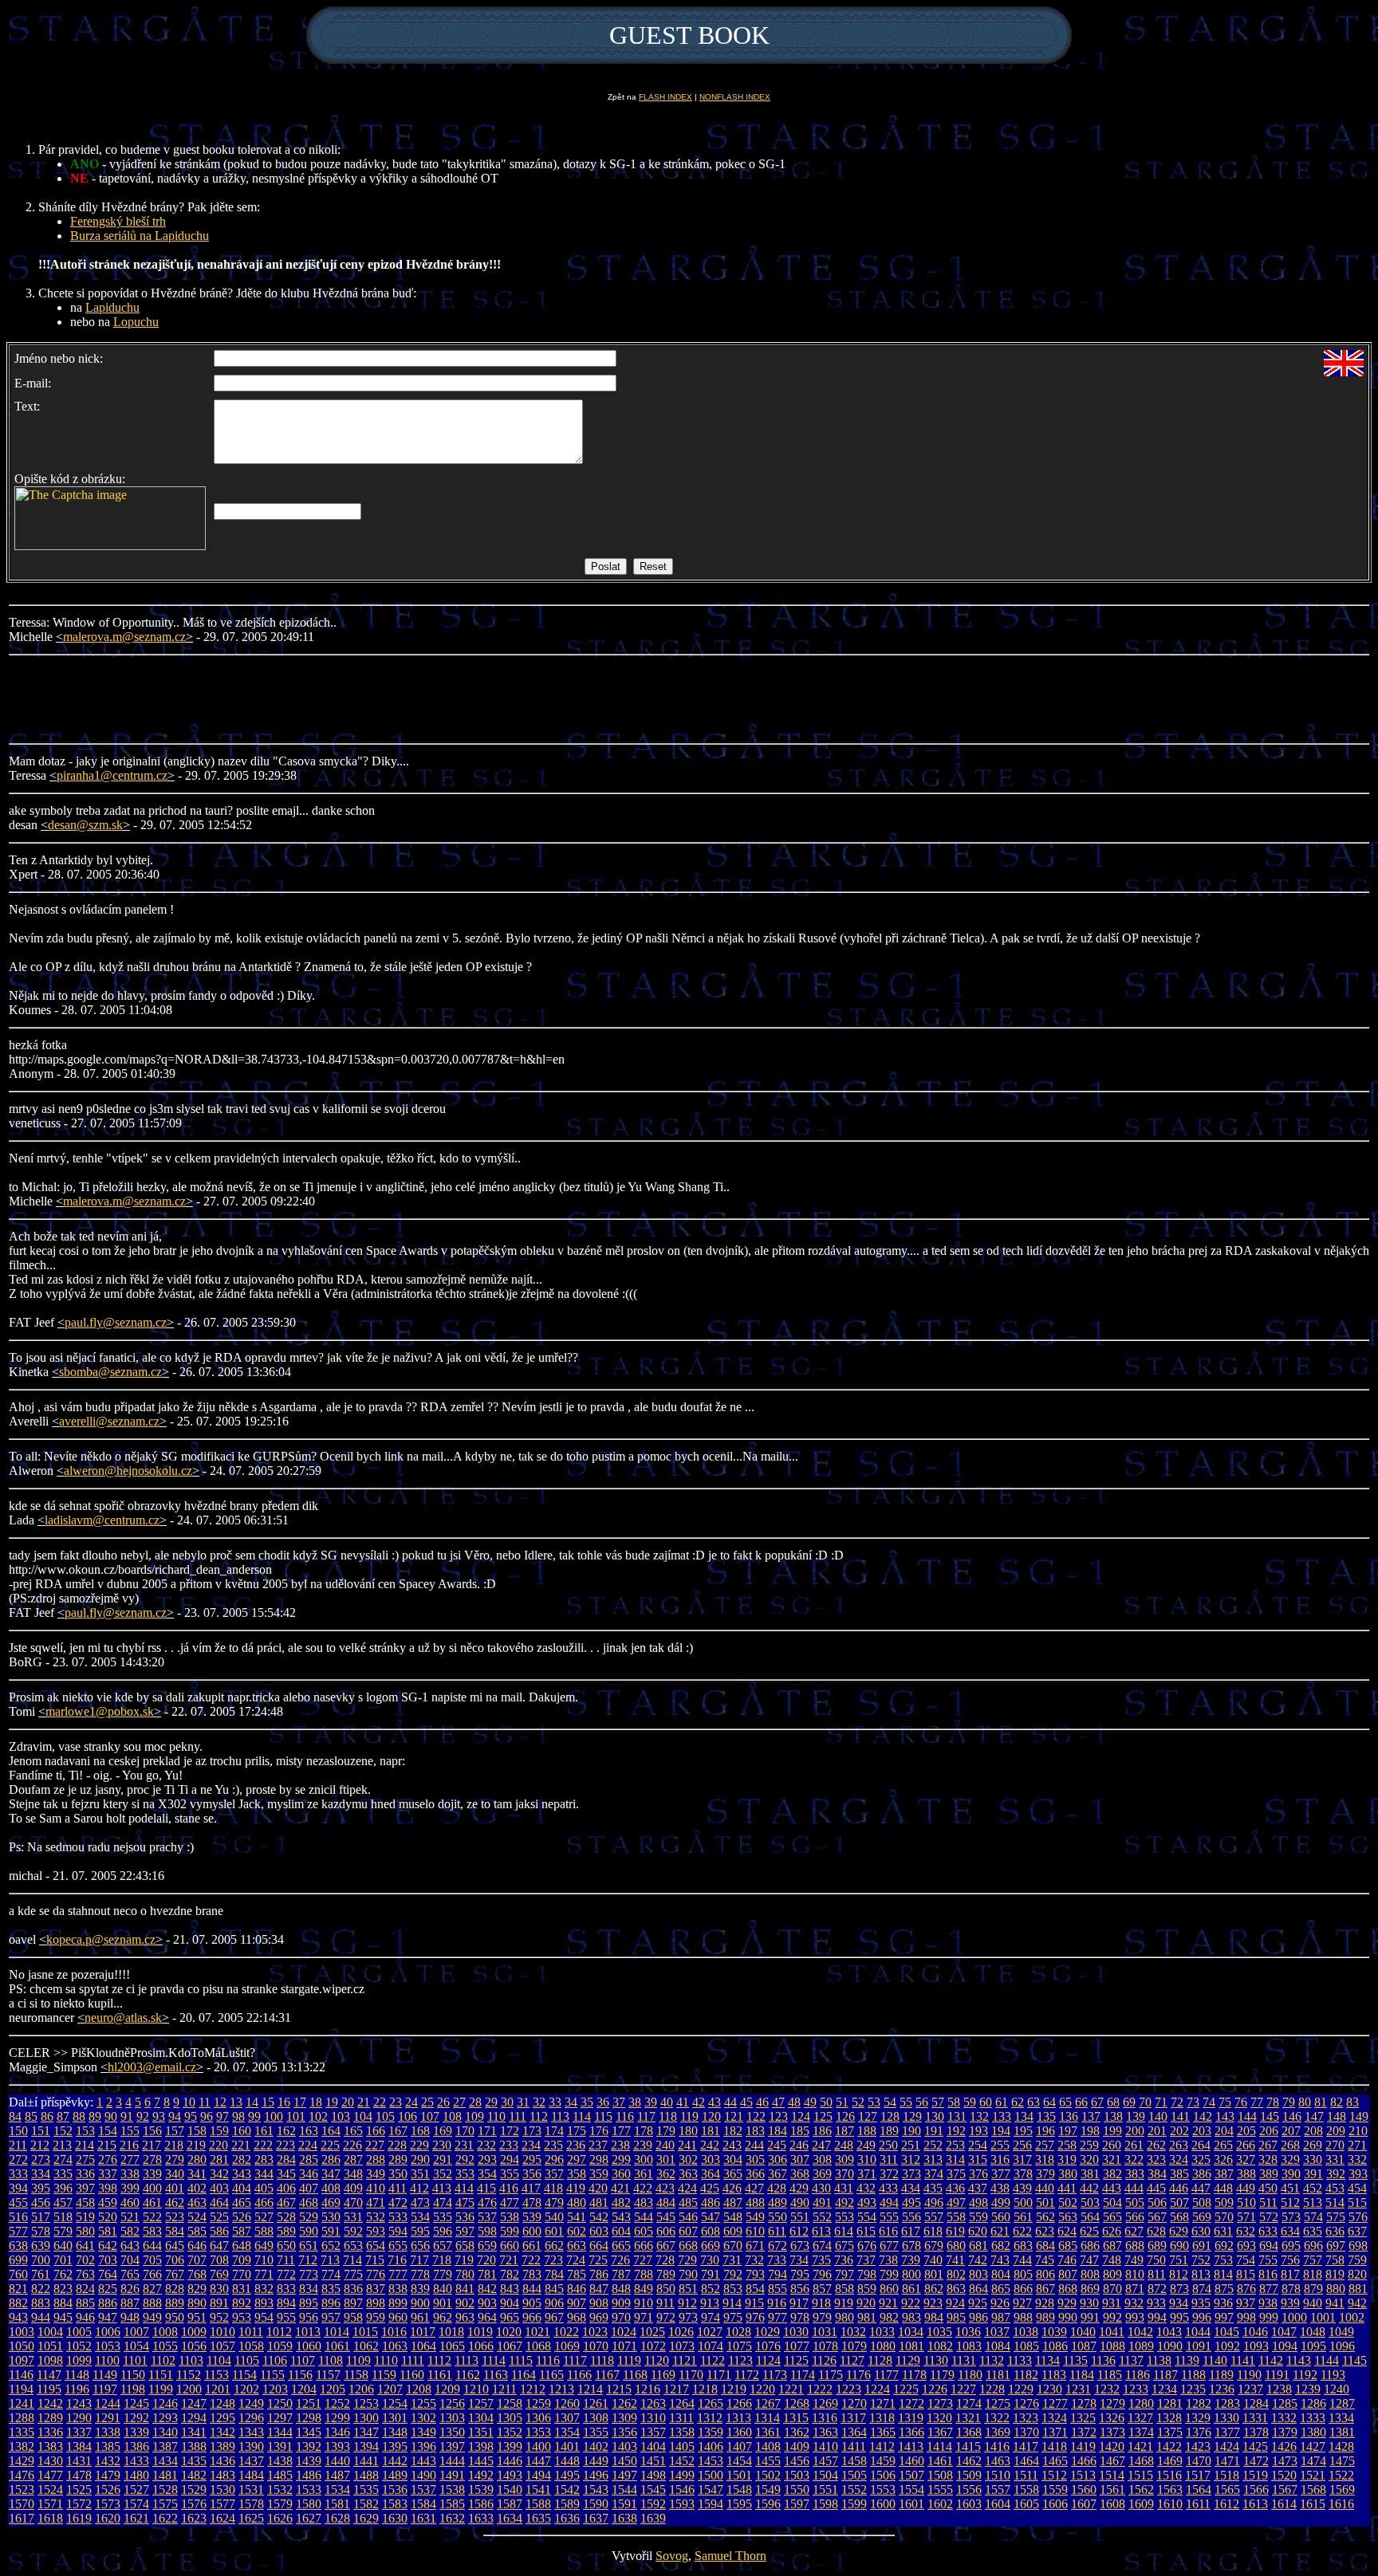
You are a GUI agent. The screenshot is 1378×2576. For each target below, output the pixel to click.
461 (152, 2202)
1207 (390, 2389)
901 (443, 2303)
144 (1247, 2116)
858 (845, 2289)
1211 (504, 2389)
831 (242, 2289)
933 (1156, 2303)
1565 (1227, 2489)
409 (353, 2188)
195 (1023, 2131)
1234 (1164, 2389)
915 (754, 2303)
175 (577, 2131)
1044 (1198, 2332)
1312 (710, 2418)
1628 (337, 2518)
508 (1202, 2202)
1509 (969, 2475)
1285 (1285, 2403)
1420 (1112, 2446)
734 (799, 2260)
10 (189, 2102)
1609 (1141, 2504)
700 (41, 2260)
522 (152, 2217)
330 (1313, 2159)
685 (1068, 2246)
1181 (998, 2375)
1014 (337, 2332)
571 (1246, 2217)
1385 (108, 2446)
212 (40, 2145)
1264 (682, 2403)
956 (309, 2317)
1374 (1141, 2432)
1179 (942, 2375)
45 (746, 2102)
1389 (222, 2446)
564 (1090, 2217)
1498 (653, 2475)
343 (242, 2174)
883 (41, 2303)
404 (242, 2188)
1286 (1313, 2403)
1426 (1284, 2446)
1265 (711, 2403)
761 (41, 2274)
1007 (136, 2332)
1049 (1341, 2332)
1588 (538, 2504)
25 (427, 2102)
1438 (280, 2461)
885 (85, 2303)
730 (710, 2260)
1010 (222, 2332)
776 (376, 2274)
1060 (309, 2346)
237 (598, 2145)
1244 (108, 2403)
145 (1270, 2116)
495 (911, 2202)
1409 (797, 2446)
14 (252, 2102)
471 (376, 2202)
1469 (1170, 2461)
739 (911, 2260)
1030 (796, 2332)
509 (1224, 2202)
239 (643, 2145)
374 (934, 2174)
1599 (854, 2504)
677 (889, 2246)
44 (730, 2102)
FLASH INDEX (665, 97)
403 (219, 2188)
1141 (1243, 2360)
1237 (1250, 2389)
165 (353, 2131)
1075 (739, 2346)
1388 (194, 2446)
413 (442, 2188)
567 (1157, 2217)
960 (398, 2317)
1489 (395, 2475)
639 (41, 2246)
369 (822, 2174)
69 (1129, 2102)
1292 (136, 2418)
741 (955, 2260)
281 (219, 2159)
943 (18, 2317)
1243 (79, 2403)
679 (934, 2246)
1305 (510, 2418)
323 (1156, 2159)
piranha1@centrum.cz (112, 775)
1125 (796, 2360)
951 (197, 2317)
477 (510, 2202)
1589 (567, 2504)
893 (264, 2303)
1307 (567, 2418)
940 (1313, 2303)
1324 (1054, 2418)
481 (599, 2202)
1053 (108, 2346)
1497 (624, 2475)
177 (621, 2131)
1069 (567, 2346)
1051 (50, 2346)
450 (1268, 2188)
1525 (79, 2489)
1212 (533, 2389)
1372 (1084, 2432)
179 (666, 2131)
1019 (480, 2332)
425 (710, 2188)
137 (1091, 2116)
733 (777, 2260)
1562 (1141, 2489)
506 (1157, 2202)
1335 (22, 2432)
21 (364, 2102)
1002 (1352, 2317)
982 (889, 2317)
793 (755, 2274)
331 (1335, 2159)
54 (890, 2102)
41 (683, 2102)
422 (643, 2188)
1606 (1055, 2504)
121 (734, 2116)
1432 (108, 2461)
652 (331, 2246)
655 (398, 2246)
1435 (194, 2461)
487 (733, 2202)
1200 (189, 2389)
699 (18, 2260)
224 (308, 2145)
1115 (521, 2360)
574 (1313, 2217)
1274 (969, 2403)
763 (85, 2274)
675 (845, 2246)
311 (889, 2159)
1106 (275, 2360)
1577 (222, 2504)
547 (711, 2217)
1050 (22, 2346)
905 (532, 2303)
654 (376, 2246)
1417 (1026, 2446)
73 (1193, 2102)
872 (1157, 2289)
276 (108, 2159)
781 (487, 2274)
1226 (935, 2389)
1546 (682, 2489)
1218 (705, 2389)
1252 (337, 2403)
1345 (309, 2432)
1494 (538, 2475)
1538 (452, 2489)
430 (821, 2188)
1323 (1026, 2418)
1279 (1112, 2403)
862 (934, 2289)
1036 (968, 2332)
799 (889, 2274)
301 (666, 2159)
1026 (681, 2332)
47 (778, 2102)
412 (419, 2188)
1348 (395, 2432)
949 (152, 2317)
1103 (191, 2360)
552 (822, 2217)
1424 (1226, 2446)
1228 (992, 2389)
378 (1023, 2174)
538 (510, 2217)
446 (1179, 2188)
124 (801, 2116)
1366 (911, 2432)
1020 (509, 2332)
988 (1023, 2317)
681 (978, 2246)
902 (465, 2303)
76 (1241, 2102)
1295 (222, 2418)
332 (1357, 2159)
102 (318, 2116)
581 (108, 2231)
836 (353, 2289)
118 (668, 2116)
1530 (222, 2489)
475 (465, 2202)
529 (309, 2217)
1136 (1103, 2360)
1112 (439, 2360)
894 (286, 2303)
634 (1290, 2231)
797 (845, 2274)
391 (1313, 2174)
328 (1268, 2159)
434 (911, 2188)
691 (1202, 2246)
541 (577, 2217)
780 (465, 2274)
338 (130, 2174)
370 (845, 2174)
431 (844, 2188)
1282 (1199, 2403)
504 (1112, 2202)
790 (688, 2274)
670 (733, 2246)
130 (935, 2116)
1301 (395, 2418)
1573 (108, 2504)
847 (599, 2289)
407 (309, 2188)
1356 (624, 2432)
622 (1022, 2231)
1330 (1226, 2418)
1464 (1026, 2461)
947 (108, 2317)
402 (197, 2188)
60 (986, 2102)
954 (264, 2317)
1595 (739, 2504)
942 (1357, 2303)
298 (599, 2159)
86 (47, 2116)
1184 (1082, 2375)
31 (523, 2102)
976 (755, 2317)
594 (398, 2231)
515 (1357, 2202)
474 (443, 2202)
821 (18, 2289)
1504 (825, 2475)
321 (1112, 2159)
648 (242, 2246)
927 (1022, 2303)
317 (1022, 2159)
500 (1023, 2202)
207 (1291, 2131)
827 (152, 2289)
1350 (452, 2432)
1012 (279, 2332)
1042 (1140, 2332)
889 (175, 2303)
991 (1090, 2317)
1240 (1337, 2389)
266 (1246, 2145)
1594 (711, 2504)
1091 (1199, 2346)
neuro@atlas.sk (123, 2018)
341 (197, 2174)
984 (934, 2317)
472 (398, 2202)
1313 (738, 2418)
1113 (467, 2360)
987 (1001, 2317)
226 (352, 2145)
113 (560, 2116)
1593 (682, 2504)
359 (599, 2174)
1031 (825, 2332)
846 (577, 2289)
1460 (911, 2461)
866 (1023, 2289)
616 (888, 2231)
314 (955, 2159)
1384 (79, 2446)
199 (1112, 2131)
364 (711, 2174)
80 (1305, 2102)
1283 (1227, 2403)
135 (1046, 2116)
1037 (997, 2332)
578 (41, 2231)
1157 (328, 2375)
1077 (797, 2346)
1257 (481, 2403)
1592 (653, 2504)
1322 (997, 2418)
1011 (251, 2332)
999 (1269, 2317)
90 (111, 2116)
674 (822, 2246)
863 (956, 2289)
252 (933, 2145)
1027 (710, 2332)
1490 (423, 2475)
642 (108, 2246)
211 (18, 2145)
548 (733, 2217)
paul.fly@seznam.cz (116, 1322)
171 (487, 2131)
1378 (1256, 2432)
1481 (165, 2475)
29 (491, 2102)
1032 (853, 2332)
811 (1157, 2274)
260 (1112, 2145)
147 (1314, 2116)
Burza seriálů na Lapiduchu (140, 236)
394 (18, 2188)
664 (599, 2246)
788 (644, 2274)
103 (341, 2116)
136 (1069, 2116)
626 (1112, 2231)
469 (331, 2202)
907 (577, 2303)
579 (63, 2231)
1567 (1285, 2489)
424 (687, 2188)
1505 (854, 2475)
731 (732, 2260)
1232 (1107, 2389)
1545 (653, 2489)
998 (1246, 2317)
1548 (739, 2489)
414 (464, 2188)
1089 (1141, 2346)
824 (85, 2289)
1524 (50, 2489)
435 (933, 2188)
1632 (452, 2518)
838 (398, 2289)
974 (711, 2317)
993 (1135, 2317)
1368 (969, 2432)
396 (63, 2188)
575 (1336, 2217)
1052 (79, 2346)
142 (1203, 2116)
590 (309, 2231)
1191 (1277, 2375)
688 (1135, 2246)
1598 (825, 2504)
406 (286, 2188)
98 (238, 2116)
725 (598, 2260)
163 (309, 2131)
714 (352, 2260)
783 (532, 2274)
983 (911, 2317)
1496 (596, 2475)
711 (286, 2260)
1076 (768, 2346)
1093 (1256, 2346)
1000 (1294, 2317)
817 (1290, 2274)
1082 (940, 2346)
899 (398, 2303)
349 (376, 2174)
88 (79, 2116)
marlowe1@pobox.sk (100, 1711)
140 (1158, 2116)
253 (955, 2145)
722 (531, 2260)
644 (152, 2246)
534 (420, 2217)
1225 (906, 2389)
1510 (998, 2475)
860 (889, 2289)
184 (778, 2131)
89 (95, 2116)
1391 (280, 2446)
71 (1161, 2102)
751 (1179, 2260)
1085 (1026, 2346)
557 (934, 2217)
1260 (567, 2403)
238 (620, 2145)
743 (1000, 2260)
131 (957, 2116)
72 (1177, 2102)
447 (1201, 2188)
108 (452, 2116)
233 (509, 2145)
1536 (395, 2489)
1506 (883, 2475)
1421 (1140, 2446)
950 (175, 2317)
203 (1202, 2131)
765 (130, 2274)
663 (577, 2246)
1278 (1084, 2403)
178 (644, 2131)
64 (1049, 2102)
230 (442, 2145)
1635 (538, 2518)
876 (1246, 2289)
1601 (911, 2504)
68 (1113, 2102)
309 (845, 2159)
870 (1112, 2289)
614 (844, 2231)
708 (219, 2260)
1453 (711, 2461)
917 (799, 2303)
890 (197, 2303)
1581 (337, 2504)
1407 (739, 2446)
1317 (853, 2418)
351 (420, 2174)
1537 (423, 2489)
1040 (1083, 2332)
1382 (22, 2446)
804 (1001, 2274)
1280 (1141, 2403)
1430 (50, 2461)
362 (666, 2174)
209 (1336, 2131)
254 (978, 2145)
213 (62, 2145)
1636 (567, 2518)
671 (755, 2246)
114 (582, 2116)
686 (1090, 2246)
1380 (1313, 2432)
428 (777, 2188)
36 (603, 2102)
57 (938, 2102)
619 (955, 2231)
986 (978, 2317)
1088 (1112, 2346)
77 (1257, 2102)
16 (284, 2102)
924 (955, 2303)
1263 (653, 2403)
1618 (50, 2518)
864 (978, 2289)
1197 (105, 2389)
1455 (768, 2461)
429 (799, 2188)
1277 (1055, 2403)
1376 (1199, 2432)
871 (1135, 2289)
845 (554, 2289)
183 (755, 2131)
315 (978, 2159)
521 (130, 2217)
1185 (1110, 2375)
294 (510, 2159)
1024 (624, 2332)
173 (532, 2131)
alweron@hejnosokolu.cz (128, 1471)
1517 (1198, 2475)
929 (1067, 2303)
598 (487, 2231)
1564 (1199, 2489)
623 (1045, 2231)
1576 (194, 2504)
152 (63, 2131)
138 (1113, 2116)
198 (1090, 2131)
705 (152, 2260)
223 (285, 2145)
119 (689, 2116)
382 (1112, 2174)
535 (443, 2217)
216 (129, 2145)
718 (442, 2260)
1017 (423, 2332)
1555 (940, 2489)
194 (1001, 2131)
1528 (165, 2489)
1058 (251, 2346)
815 (1246, 2274)
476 (487, 2202)
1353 (538, 2432)
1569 (1342, 2489)
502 (1068, 2202)
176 (599, 2131)
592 (353, 2231)
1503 (797, 2475)
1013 (308, 2332)
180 (688, 2131)
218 (174, 2145)
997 (1224, 2317)
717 (419, 2260)
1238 (1279, 2389)
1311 (681, 2418)
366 (755, 2174)
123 (778, 2116)
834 (309, 2289)
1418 (1054, 2446)
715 (375, 2260)
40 (667, 2102)
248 (844, 2145)
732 (754, 2260)
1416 (997, 2446)
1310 (653, 2418)
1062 (366, 2346)
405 (264, 2188)
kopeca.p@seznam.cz (101, 1939)
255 (1000, 2145)
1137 (1131, 2360)
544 (644, 2217)
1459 (883, 2461)
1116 (548, 2360)
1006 (108, 2332)
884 (63, 2303)
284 (286, 2159)
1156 (300, 2375)
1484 (251, 2475)
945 (63, 2317)
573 (1291, 2217)
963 (465, 2317)
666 (644, 2246)
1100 (107, 2360)
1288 (22, 2418)
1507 (911, 2475)
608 (711, 2231)
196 (1045, 2131)
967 (554, 2317)
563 (1068, 2217)
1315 (796, 2418)
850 (666, 2289)
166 (376, 2131)
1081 (911, 2346)
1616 (1341, 2504)
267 (1268, 2145)
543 (621, 2217)
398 (108, 2188)
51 (842, 2102)
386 (1202, 2174)
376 (978, 2174)
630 (1201, 2231)
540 (554, 2217)
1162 (468, 2375)
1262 (624, 2403)
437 (978, 2188)
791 (711, 2274)
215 (107, 2145)
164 (331, 2131)
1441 (366, 2461)
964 (487, 2317)
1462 (969, 2461)
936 (1223, 2303)
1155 (272, 2375)
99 (254, 2116)
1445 (481, 2461)
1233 (1136, 2389)
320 (1089, 2159)
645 (175, 2246)
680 (956, 2246)
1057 (222, 2346)
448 (1223, 2188)
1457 (825, 2461)
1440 (337, 2461)
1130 (936, 2360)
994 (1157, 2317)
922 (911, 2303)
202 (1179, 2131)
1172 (747, 2375)
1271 (883, 2403)
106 (407, 2116)
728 (665, 2260)
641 (85, 2246)
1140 (1215, 2360)
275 (85, 2159)
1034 (911, 2332)
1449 (596, 2461)
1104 (219, 2360)
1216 (648, 2389)
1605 (1026, 2504)
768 (197, 2274)
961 (420, 2317)
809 (1112, 2274)
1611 (1198, 2504)
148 (1337, 2116)
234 (531, 2145)
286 (331, 2159)
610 (755, 2231)
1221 (791, 2389)
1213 (561, 2389)
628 (1156, 2231)
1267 (768, 2403)
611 (777, 2231)
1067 (510, 2346)
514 (1335, 2202)
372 (889, 2174)
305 (755, 2159)
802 (956, 2274)
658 (465, 2246)
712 (308, 2260)
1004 (50, 2332)
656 (420, 2246)
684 (1045, 2246)
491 (822, 2202)
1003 (22, 2332)
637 (1357, 2231)
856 (800, 2289)
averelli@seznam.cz (109, 1421)
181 (711, 2131)
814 (1223, 2274)
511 (1268, 2202)
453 (1335, 2188)
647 (219, 2246)
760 (18, 2274)
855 (778, 2289)
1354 (567, 2432)
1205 (333, 2389)
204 (1224, 2131)
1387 (165, 2446)
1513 (1083, 2475)
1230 (1049, 2389)
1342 (222, 2432)
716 (397, 2260)
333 (18, 2174)
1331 (1255, 2418)
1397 (452, 2446)
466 (264, 2202)
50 (826, 2102)
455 (18, 2202)
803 (978, 2274)
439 (1022, 2188)
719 (464, 2260)
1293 (165, 2418)
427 (754, 2188)
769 (219, 2274)
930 (1089, 2303)
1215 (619, 2389)
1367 (940, 2432)
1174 (803, 2375)
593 (376, 2231)
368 (800, 2174)
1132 (992, 2360)
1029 (767, 2332)
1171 (719, 2375)
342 (219, 2174)
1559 (1055, 2489)
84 (15, 2116)
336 (85, 2174)
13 (236, 2102)
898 (376, 2303)
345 (286, 2174)
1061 (337, 2346)
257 (1045, 2145)
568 (1179, 2217)
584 (175, 2231)
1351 (481, 2432)
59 (970, 2102)
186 (822, 2131)
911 (665, 2303)
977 (778, 2317)
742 (978, 2260)
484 (666, 2202)
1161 (440, 2375)
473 (420, 2202)
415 (486, 2188)
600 (532, 2231)
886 (108, 2303)
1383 (50, 2446)
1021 (537, 2332)
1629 (366, 2518)
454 (1357, 2188)
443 (1112, 2188)
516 (18, 2217)
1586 (481, 2504)
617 (911, 2231)
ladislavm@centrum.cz (102, 1520)
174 (554, 2131)
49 (810, 2102)
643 (130, 2246)
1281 (1170, 2403)
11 (205, 2102)
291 (443, 2159)
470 (353, 2202)
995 (1179, 2317)
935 (1201, 2303)
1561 (1112, 2489)
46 (762, 2102)
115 (603, 2116)
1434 (165, 2461)
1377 (1227, 2432)
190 (911, 2131)
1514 (1112, 2475)
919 (844, 2303)
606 (666, 2231)
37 (619, 2102)
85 (31, 2116)
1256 (452, 2403)
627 (1134, 2231)
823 (63, 2289)
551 (800, 2217)
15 (268, 2102)
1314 (767, 2418)
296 (554, 2159)
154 (108, 2131)
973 (688, 2317)
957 (331, 2317)
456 (41, 2202)
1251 (309, 2403)
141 (1180, 2116)
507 (1179, 2202)
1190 (1249, 2375)
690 (1179, 2246)
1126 (824, 2360)
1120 (657, 2360)
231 (464, 2145)
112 (539, 2116)
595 (420, 2231)
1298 (309, 2418)
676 (867, 2246)
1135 (1075, 2360)
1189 (1221, 2375)
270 (1335, 2145)
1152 (189, 2375)
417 (531, 2188)
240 (665, 2145)
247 (821, 2145)
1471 (1227, 2461)
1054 (136, 2346)
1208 (419, 2389)
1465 (1055, 2461)
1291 (108, 2418)
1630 (395, 2518)
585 (197, 2231)
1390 (251, 2446)
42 (699, 2102)
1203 (275, 2389)
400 (152, 2188)
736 (844, 2260)
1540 (510, 2489)
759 (1357, 2260)
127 (868, 2116)
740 (933, 2260)
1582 (366, 2504)
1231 (1078, 2389)
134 (1024, 2116)
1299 (337, 2418)
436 (955, 2188)
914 (732, 2303)
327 (1246, 2159)
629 (1179, 2231)
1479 (108, 2475)
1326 (1112, 2418)
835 (331, 2289)
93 (159, 2116)
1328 (1169, 2418)
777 (398, 2274)
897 (353, 2303)
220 (219, 2145)
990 (1068, 2317)
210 (1358, 2131)
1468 (1141, 2461)
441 (1067, 2188)
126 (845, 2116)
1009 (194, 2332)
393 (1358, 2174)
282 (242, 2159)
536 (465, 2217)
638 (18, 2246)
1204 (304, 2389)
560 (1001, 2217)
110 (496, 2116)
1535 (366, 2489)
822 (41, 2289)
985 (956, 2317)
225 (330, 2145)
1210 (476, 2389)
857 (822, 2289)
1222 (820, 2389)
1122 (713, 2360)
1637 (596, 2518)
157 (175, 2131)
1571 (50, 2504)
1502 (768, 2475)
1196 (77, 2389)
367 (778, 2174)
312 (911, 2159)
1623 (194, 2518)
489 (778, 2202)
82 (1337, 2102)
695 (1291, 2246)
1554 (911, 2489)
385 (1179, 2174)
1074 (711, 2346)
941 (1335, 2303)
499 (1001, 2202)
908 (599, 2303)
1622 (165, 2518)
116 (625, 2116)
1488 (366, 2475)
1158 (356, 2375)
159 (219, 2131)
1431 (79, 2461)
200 (1135, 2131)
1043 (1169, 2332)
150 (18, 2131)
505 (1135, 2202)
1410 (825, 2446)
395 (41, 2188)
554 (867, 2217)
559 (978, 2217)
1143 (1299, 2360)
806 (1045, 2274)
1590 (596, 2504)
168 (420, 2131)
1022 (566, 2332)
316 (1000, 2159)
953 (242, 2317)
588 (264, 2231)
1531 (251, 2489)
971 (644, 2317)
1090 (1170, 2346)
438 (1000, 2188)
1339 (136, 2432)
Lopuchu (136, 322)
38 (635, 2102)
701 (63, 2260)
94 (175, 2116)
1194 (21, 2389)
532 (376, 2217)
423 (665, 2188)
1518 (1226, 2475)
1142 (1271, 2360)
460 (130, 2202)
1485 (280, 2475)
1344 (280, 2432)
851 (688, 2289)
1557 (998, 2489)
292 (465, 2159)
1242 (50, 2403)
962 (443, 2317)
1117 (575, 2360)
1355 (596, 2432)
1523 (22, 2489)
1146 (21, 2375)
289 (398, 2159)
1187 (1165, 2375)
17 (300, 2102)
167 (398, 2131)
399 (130, 2188)
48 (794, 2102)
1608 (1112, 2504)
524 (197, 2217)
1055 (165, 2346)
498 (978, 2202)
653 (353, 2246)
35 (587, 2102)
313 (933, 2159)
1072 (653, 2346)
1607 (1084, 2504)
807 (1068, 2274)
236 (576, 2145)
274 (63, 2159)
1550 (797, 2489)
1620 (108, 2518)
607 (688, 2231)
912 (687, 2303)
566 (1135, 2217)
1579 (280, 2504)
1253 (366, 2403)
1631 (423, 2518)
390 (1291, 2174)
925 (978, 2303)
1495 (567, 2475)
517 (41, 2217)
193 (978, 2131)
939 (1290, 2303)
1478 (79, 2475)
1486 (309, 2475)
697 (1336, 2246)
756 (1290, 2260)
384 (1157, 2174)
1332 (1284, 2418)
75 (1225, 2102)
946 (85, 2317)
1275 (998, 2403)
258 (1067, 2145)
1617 (22, 2518)
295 (532, 2159)
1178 (914, 2375)
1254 (395, 2403)
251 (911, 2145)
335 (63, 2174)
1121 (685, 2360)
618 (933, 2231)
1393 (337, 2446)
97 (222, 2116)
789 (666, 2274)
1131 (964, 2360)
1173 (775, 2375)
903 (487, 2303)
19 (332, 2102)
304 (733, 2159)
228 (397, 2145)
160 (242, 2131)
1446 (510, 2461)
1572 (79, 2504)
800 (911, 2274)
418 (553, 2188)
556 (911, 2217)
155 (130, 2131)
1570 (22, 2504)
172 (510, 2131)
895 (309, 2303)
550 (778, 2217)
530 (331, 2217)
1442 (395, 2461)
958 (353, 2317)
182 (733, 2131)
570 (1224, 2217)
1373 (1112, 2432)
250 (888, 2145)
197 (1068, 2131)
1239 (1308, 2389)
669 (711, 2246)
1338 (108, 2432)
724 (576, 2260)
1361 (768, 2432)
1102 (163, 2360)
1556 (969, 2489)
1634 (510, 2518)
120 (711, 2116)
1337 (79, 2432)
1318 (882, 2418)
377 (1001, 2174)
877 (1269, 2289)
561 (1023, 2217)
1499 (682, 2475)
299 (621, 2159)
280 (197, 2159)
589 (286, 2231)
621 (1000, 2231)
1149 (105, 2375)
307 (800, 2159)
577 (18, 2231)
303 (711, 2159)
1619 (79, 2518)
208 (1313, 2131)
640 (63, 2246)
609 (733, 2231)
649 (264, 2246)
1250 (280, 2403)
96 (207, 2116)
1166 (579, 2375)
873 (1179, 2289)
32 (539, 2102)
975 (733, 2317)
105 (385, 2116)
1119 (629, 2360)
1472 (1256, 2461)
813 (1201, 2274)
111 (518, 2116)
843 (510, 2289)
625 (1089, 2231)
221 (241, 2145)
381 (1090, 2174)
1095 (1313, 2346)
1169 (663, 2375)
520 (108, 2217)
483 (644, 2202)
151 (41, 2131)
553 (845, 2217)
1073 (682, 2346)
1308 (596, 2418)
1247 (194, 2403)
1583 (395, 2504)
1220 (762, 2389)
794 (778, 2274)
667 (666, 2246)
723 (553, 2260)
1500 (711, 2475)
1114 (494, 2360)
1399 (510, 2446)
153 (85, 2131)
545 (666, 2217)
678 (911, 2246)
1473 (1285, 2461)
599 (510, 2231)
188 (867, 2131)
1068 (538, 2346)
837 (376, 2289)
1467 (1112, 2461)
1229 (1021, 2389)
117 (646, 2116)
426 (732, 2188)
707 (197, 2260)
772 (286, 2274)
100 (274, 2116)
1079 (854, 2346)
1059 (280, 2346)
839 (420, 2289)
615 (866, 2231)
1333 (1313, 2418)
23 (396, 2102)
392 (1336, 2174)
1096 (1342, 2346)
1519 (1255, 2475)
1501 (739, 2475)
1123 (740, 2360)
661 (532, 2246)
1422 (1169, 2446)
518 (63, 2217)
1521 (1313, 2475)
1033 (882, 2332)
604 (621, 2231)
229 (419, 2145)
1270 (854, 2403)
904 (510, 2303)
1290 (79, 2418)
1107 (303, 2360)
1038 (1026, 2332)
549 (755, 2217)
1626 (280, 2518)
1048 (1313, 2332)
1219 (734, 2389)
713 (330, 2260)
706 (175, 2260)
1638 (624, 2518)
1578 (251, 2504)
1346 (337, 2432)
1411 (854, 2446)
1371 (1055, 2432)
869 (1090, 2289)
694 (1269, 2246)
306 (778, 2159)
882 (18, 2303)
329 (1290, 2159)
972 (666, 2317)
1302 (423, 2418)
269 (1313, 2145)
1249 (251, 2403)
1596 (768, 2504)
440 (1045, 2188)
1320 (939, 2418)
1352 (510, 2432)
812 (1179, 2274)
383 (1135, 2174)
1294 (194, 2418)
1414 (939, 2446)
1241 (22, 2403)
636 (1335, 2231)
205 (1246, 2131)
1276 (1026, 2403)
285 (309, 2159)
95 (191, 2116)
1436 (222, 2461)
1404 (653, 2446)
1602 (940, 2504)
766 (152, 2274)
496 (934, 2202)
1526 (108, 2489)
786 (599, 2274)
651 (309, 2246)
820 (1357, 2274)
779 (443, 2274)
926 (1000, 2303)
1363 (825, 2432)
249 (866, 2145)
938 (1268, 2303)
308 (822, 2159)
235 (553, 2145)
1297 (280, 2418)
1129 (908, 2360)
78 (1273, 2102)
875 (1224, 2289)
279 (175, 2159)
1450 (624, 2461)
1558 (1026, 2489)
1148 (77, 2375)
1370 (1026, 2432)
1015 (365, 2332)
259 (1089, 2145)
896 (331, 2303)
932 (1134, 2303)
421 (620, 2188)
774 (331, 2274)
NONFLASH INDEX (735, 97)
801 (934, 2274)
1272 (911, 2403)
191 (934, 2131)
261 (1134, 2145)
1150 (133, 2375)
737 (866, 2260)
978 (800, 2317)
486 (711, 2202)
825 (108, 2289)
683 (1023, 2246)
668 (688, 2246)
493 (867, 2202)
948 (130, 2317)
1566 (1256, 2489)
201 (1157, 2131)
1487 (337, 2475)
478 (532, 2202)
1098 (50, 2360)
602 (577, 2231)
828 (175, 2289)
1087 (1084, 2346)
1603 (969, 2504)
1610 (1170, 2504)
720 (486, 2260)
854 (755, 2289)
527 (264, 2217)
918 (821, 2303)
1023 (595, 2332)
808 (1090, 2274)
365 (733, 2174)
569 (1202, 2217)
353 (465, 2174)
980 (845, 2317)
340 (175, 2174)
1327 (1140, 2418)
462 (175, 2202)
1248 (222, 2403)
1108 (331, 2360)
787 (621, 2274)
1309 (624, 2418)
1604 (998, 2504)
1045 (1226, 2332)
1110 (386, 2360)
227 (375, 2145)
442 (1089, 2188)
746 (1067, 2260)
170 (465, 2131)
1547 (711, 2489)
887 (130, 2303)
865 (1001, 2289)
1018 (451, 2332)
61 (1002, 2102)
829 (197, 2289)
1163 (496, 2375)
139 (1136, 2116)
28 (475, 2102)
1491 (452, 2475)
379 (1045, 2174)
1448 (567, 2461)
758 (1335, 2260)
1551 (825, 2489)
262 (1156, 2145)
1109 (358, 2360)
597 (465, 2231)
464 (219, 2202)
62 (1018, 2102)
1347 (366, 2432)
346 (309, 2174)
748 (1112, 2260)
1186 (1138, 2375)
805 (1023, 2274)
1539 (481, 2489)
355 (510, 2174)
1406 (711, 2446)
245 (777, 2145)
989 (1045, 2317)
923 (933, 2303)
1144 (1327, 2360)
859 (867, 2289)
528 (286, 2217)
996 (1202, 2317)
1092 (1227, 2346)
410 (376, 2188)
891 (219, 2303)
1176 (858, 2375)
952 (219, 2317)
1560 (1084, 2489)
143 (1225, 2116)
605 (644, 2231)
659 (487, 2246)
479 (554, 2202)
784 (554, 2274)
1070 (596, 2346)
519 (85, 2217)
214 (85, 2145)
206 (1269, 2131)
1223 (848, 2389)
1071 (624, 2346)
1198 (133, 2389)
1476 (22, 2475)
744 (1022, 2260)
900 (420, 2303)
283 (264, 2159)
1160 (412, 2375)
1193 (1333, 2375)
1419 (1083, 2446)
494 (889, 2202)
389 (1269, 2174)
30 (507, 2102)
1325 (1083, 2418)
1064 (423, 2346)
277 (130, 2159)
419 (576, 2188)
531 (353, 2217)
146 (1292, 2116)
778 (420, 2274)
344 (264, 2174)
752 (1201, 2260)
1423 (1198, 2446)
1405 (682, 2446)
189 (889, 2131)
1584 (423, 2504)
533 (398, 2217)
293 (487, 2159)
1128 (880, 2360)
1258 (510, 2403)
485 (688, 2202)
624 (1067, 2231)
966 (532, 2317)
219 (196, 2145)
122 (756, 2116)
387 (1224, 2174)
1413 (911, 2446)
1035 (939, 2332)
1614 (1284, 2504)
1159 (384, 2375)
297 (577, 2159)
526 (242, 2217)
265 (1223, 2145)
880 (1336, 2289)
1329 (1198, 2418)
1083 (969, 2346)
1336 (50, 2432)
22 (380, 2102)
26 (443, 2102)
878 (1291, 2289)
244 (754, 2145)
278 (152, 2159)
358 (577, 2174)
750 (1156, 2260)
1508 (940, 2475)
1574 (136, 2504)
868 (1068, 2289)
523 (175, 2217)
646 (197, 2246)
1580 (309, 2504)
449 (1246, 2188)
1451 (653, 2461)
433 (888, 2188)
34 (571, 2102)
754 (1246, 2260)
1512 (1054, 2475)
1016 (394, 2332)
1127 (852, 2360)
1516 (1169, 2475)
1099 (79, 2360)
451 (1290, 2188)
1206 (361, 2389)
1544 (624, 2489)
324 (1179, 2159)
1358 (682, 2432)
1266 (739, 2403)
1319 (911, 2418)
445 (1156, 2188)
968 (577, 2317)
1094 (1285, 2346)
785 (577, 2274)
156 (152, 2131)
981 (867, 2317)
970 (621, 2317)
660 (510, 2246)
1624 (222, 2518)
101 (296, 2116)
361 (644, 2174)
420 (598, 2188)
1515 (1140, 2475)
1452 (682, 2461)
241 (687, 2145)
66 (1081, 2102)
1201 (218, 2389)
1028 (738, 2332)
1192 (1305, 2375)
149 (1359, 2116)
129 (912, 2116)
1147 (49, 2375)
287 (353, 2159)
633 (1268, 2231)
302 (688, 2159)
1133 (1020, 2360)
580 (85, 2231)
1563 (1170, 2489)
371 (867, 2174)
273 (41, 2159)
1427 (1313, 2446)
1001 (1323, 2317)
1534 (337, 2489)
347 (331, 2174)
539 (532, 2217)
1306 (538, 2418)
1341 (194, 2432)
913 (710, 2303)
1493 (510, 2475)
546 (688, 2217)
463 (197, 2202)
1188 (1193, 2375)
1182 (1026, 2375)
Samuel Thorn (730, 2556)
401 (175, 2188)
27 (459, 2102)
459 (108, 2202)
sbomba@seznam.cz (110, 1372)
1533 (309, 2489)
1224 (877, 2389)
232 (486, 2145)
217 (152, 2145)
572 (1269, 2217)
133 (1002, 2116)
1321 (968, 2418)
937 (1246, 2303)
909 (621, 2303)
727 (643, 2260)
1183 (1054, 2375)
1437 (251, 2461)
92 (143, 2116)
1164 (524, 2375)
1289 (50, 2418)
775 (353, 2274)
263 (1179, 2145)
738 (888, 2260)
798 (867, 2274)
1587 (510, 2504)
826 (130, 2289)
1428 (1341, 2446)
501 (1045, 2202)
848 (621, 2289)
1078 (825, 2346)
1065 (452, 2346)
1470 (1199, 2461)
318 (1045, 2159)
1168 (635, 2375)
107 (430, 2116)
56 (922, 2102)
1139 (1187, 2360)
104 (363, 2116)
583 (152, 2231)
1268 (797, 2403)
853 (733, 2289)
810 (1135, 2274)
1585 (452, 2504)
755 (1268, 2260)
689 (1157, 2246)
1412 (882, 2446)
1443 (423, 2461)
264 (1201, 2145)
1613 (1255, 2504)
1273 (940, 2403)
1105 (247, 2360)
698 (1358, 2246)
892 (242, 2303)
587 (242, 2231)
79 (1289, 2102)
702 (85, 2260)
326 (1223, 2159)
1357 (653, 2432)
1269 (825, 2403)
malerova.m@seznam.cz (124, 637)
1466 (1084, 2461)
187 (845, 2131)
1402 (596, 2446)
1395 (395, 2446)
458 (85, 2202)
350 (398, 2174)
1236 (1222, 2389)
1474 (1313, 2461)
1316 (825, 2418)
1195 (49, 2389)
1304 (481, 2418)
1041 (1112, 2332)
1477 (50, 2475)
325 (1201, 2159)
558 (956, 2217)
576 (1358, 2217)
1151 (161, 2375)
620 (978, 2231)
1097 (22, 2360)
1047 (1284, 2332)
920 (866, 2303)
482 (621, 2202)
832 (264, 2289)
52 (858, 2102)
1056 (194, 2346)
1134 (1047, 2360)
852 (711, 2289)
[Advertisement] (689, 701)
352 (443, 2174)
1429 (22, 2461)
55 (906, 2102)
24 (411, 2102)
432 (866, 2188)
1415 (968, 2446)
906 (554, 2303)
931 (1112, 2303)
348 (353, 2174)
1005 (79, 2332)
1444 (452, 2461)
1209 (447, 2389)
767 (175, 2274)
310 (867, 2159)
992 (1112, 2317)
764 (108, 2274)
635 (1313, 2231)
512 (1290, 2202)
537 (487, 2217)
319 (1067, 2159)
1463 (998, 2461)
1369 (998, 2432)
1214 (590, 2389)
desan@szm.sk (85, 825)
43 (715, 2102)
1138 (1159, 2360)
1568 (1313, 2489)
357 (554, 2174)
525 (219, 2217)
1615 (1313, 2504)
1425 (1255, 2446)
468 (309, 2202)
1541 (538, 2489)
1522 (1341, 2475)
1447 (538, 2461)
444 (1134, 2188)
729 (687, 2260)
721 (509, 2260)
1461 (940, 2461)
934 (1179, 2303)
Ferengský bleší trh (118, 221)
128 (890, 2116)
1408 (768, 2446)
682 (1001, 2246)
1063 (395, 2346)
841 (465, 2289)
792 (733, 2274)
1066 (481, 2346)
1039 (1054, 2332)
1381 (1342, 2432)
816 (1268, 2274)
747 (1089, 2260)
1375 (1170, 2432)
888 (152, 2303)
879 (1313, 2289)
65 (1065, 2102)
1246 (165, 2403)
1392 (309, 2446)
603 (599, 2231)
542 (599, 2217)
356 (532, 2174)
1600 (883, 2504)
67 (1097, 2102)
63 (1033, 2102)
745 (1045, 2260)
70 (1145, 2102)
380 (1068, 2174)
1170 (691, 2375)
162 (286, 2131)
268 (1290, 2145)
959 (376, 2317)
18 (316, 2102)
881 (1358, 2289)
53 (874, 2102)
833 (286, 2289)
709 (242, 2260)
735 (821, 2260)
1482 (194, 2475)
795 (800, 2274)
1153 (217, 2375)
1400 (538, 2446)
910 (644, 2303)
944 (41, 2317)
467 (286, 2202)
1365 (883, 2432)
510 (1246, 2202)
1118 (602, 2360)
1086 (1055, 2346)
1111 (413, 2360)
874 (1202, 2289)
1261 (596, 2403)
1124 (768, 2360)
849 (644, 2289)
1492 (481, 2475)
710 (264, 2260)
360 (621, 2174)
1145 (1354, 2360)
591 (331, 2231)
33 (555, 2102)
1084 (998, 2346)
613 (821, 2231)
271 (1357, 2145)
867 (1045, 2289)
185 (800, 2131)
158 (197, 2131)
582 (130, 2231)
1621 (136, 2518)
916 (777, 2303)
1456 (797, 2461)
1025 (652, 2332)
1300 (366, 2418)
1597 (797, 2504)
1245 (136, 2403)
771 (264, 2274)
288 (376, 2159)
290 (420, 2159)
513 (1313, 2202)
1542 (567, 2489)
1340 (165, 2432)
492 (845, 2202)
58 (954, 2102)
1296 (251, 2418)
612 (799, 2231)
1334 (1341, 2418)
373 (911, 2174)
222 (263, 2145)
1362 (797, 2432)
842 (487, 2289)
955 (286, 2317)
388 (1246, 2174)
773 (309, 2274)
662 (554, 2246)
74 (1209, 2102)
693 (1246, 2246)
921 (888, 2303)
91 (127, 2116)
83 (1352, 2102)
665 (621, 2246)
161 (264, 2131)
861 (911, 2289)
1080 (883, 2346)
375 (956, 2174)
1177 (886, 2375)
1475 (1342, 2461)
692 (1224, 2246)
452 (1313, 2188)
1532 (280, 2489)
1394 (366, 2446)
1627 (309, 2518)
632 (1246, 2231)
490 (800, 2202)
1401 (567, 2446)
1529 (194, 2489)
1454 (739, 2461)
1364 (854, 2432)
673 (800, 2246)
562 (1045, 2217)
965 (510, 2317)
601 (554, 2231)
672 (778, 2246)
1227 (963, 2389)
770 (242, 2274)
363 (688, 2174)
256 (1022, 2145)
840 (443, 2289)
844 (532, 2289)
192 (956, 2131)
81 (1321, 2102)
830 (219, 2289)
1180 (970, 2375)
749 (1134, 2260)
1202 (246, 2389)
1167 (607, 2375)
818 (1313, 2274)
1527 (136, 2489)
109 (474, 2116)
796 (822, 2274)
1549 (768, 2489)
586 (219, 2231)
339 (152, 2174)
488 (755, 2202)
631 (1223, 2231)
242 (710, 2145)
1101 (135, 2360)
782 (510, 2274)
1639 (653, 2518)
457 (63, 2202)
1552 (854, 2489)
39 (651, 2102)
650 (286, 2246)
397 (85, 2188)
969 (599, 2317)
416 (509, 2188)
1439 (309, 2461)
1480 (136, 2475)
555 (889, 2217)
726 (620, 2260)
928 (1045, 2303)
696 (1313, 2246)
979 (822, 2317)
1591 (624, 2504)
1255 (423, 2403)
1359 (711, 2432)
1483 (222, 2475)
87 (63, 2116)
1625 (251, 2518)
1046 (1255, 2332)
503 (1090, 2202)
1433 (136, 2461)
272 (18, 2159)
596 (443, 2231)
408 (331, 2188)
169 (443, 2131)
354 (487, 2174)
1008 (165, 2332)
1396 (423, 2446)
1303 (452, 2418)
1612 (1226, 2504)
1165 (551, 2375)
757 (1313, 2260)
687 (1112, 2246)
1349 (423, 2432)
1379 (1285, 2432)
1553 (883, 2489)
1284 (1256, 2403)
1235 (1193, 2389)
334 (41, 2174)
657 (443, 2246)
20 (348, 2102)
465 (242, 2202)
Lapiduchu (112, 307)
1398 (481, 2446)
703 (108, 2260)
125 (823, 2116)
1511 (1026, 2475)
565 (1112, 2217)
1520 (1284, 2475)
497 (956, 2202)
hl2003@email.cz (152, 2067)
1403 (624, 2446)
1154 (244, 2375)
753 (1223, 2260)
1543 (596, 2489)
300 (644, 2159)
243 (732, 2145)
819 (1335, 2274)
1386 (136, 2446)
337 (108, 2174)
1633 (481, 2518)
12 (220, 2102)
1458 (854, 2461)
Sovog (672, 2556)
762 (63, 2274)
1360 (739, 2432)
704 (130, 2260)
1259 (538, 2403)
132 (979, 2116)
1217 (676, 2389)
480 (577, 2202)
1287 (1342, 2403)
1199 (161, 2389)
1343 (251, 2432)
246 (799, 2145)
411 (398, 2188)
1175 (831, 2375)
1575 (165, 2504)
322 (1134, 2159)
